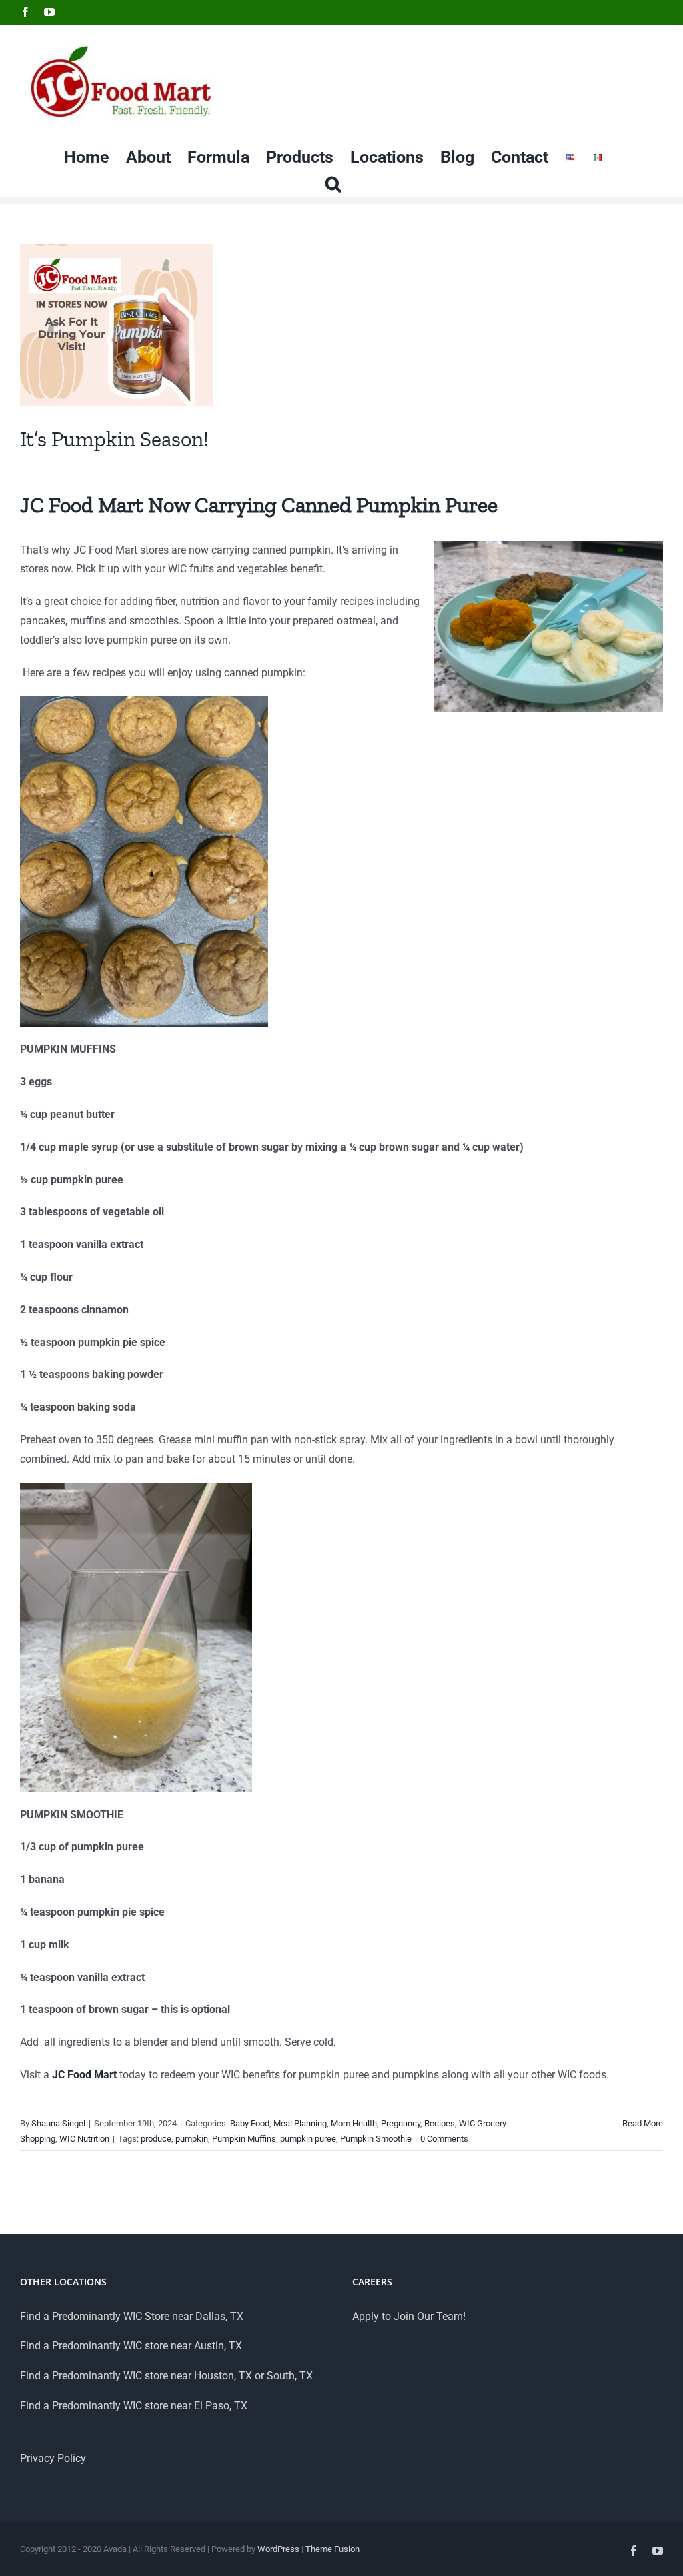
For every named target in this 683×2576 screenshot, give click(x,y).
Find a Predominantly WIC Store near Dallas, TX (132, 2316)
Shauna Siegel (58, 2123)
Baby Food (250, 2123)
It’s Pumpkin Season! (114, 439)
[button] (333, 183)
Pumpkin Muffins (244, 2139)
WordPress (278, 2549)
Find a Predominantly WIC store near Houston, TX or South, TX (166, 2376)
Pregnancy (401, 2123)
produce (156, 2139)
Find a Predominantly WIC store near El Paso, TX (134, 2406)
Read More (643, 2123)
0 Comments (444, 2139)
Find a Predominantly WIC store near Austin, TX (131, 2346)
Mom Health (354, 2123)
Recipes (440, 2123)
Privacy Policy (53, 2458)
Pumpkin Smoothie (376, 2139)
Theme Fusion (332, 2549)
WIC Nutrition (84, 2139)
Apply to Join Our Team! (409, 2316)
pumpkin (192, 2139)
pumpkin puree (308, 2139)
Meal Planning (300, 2123)
